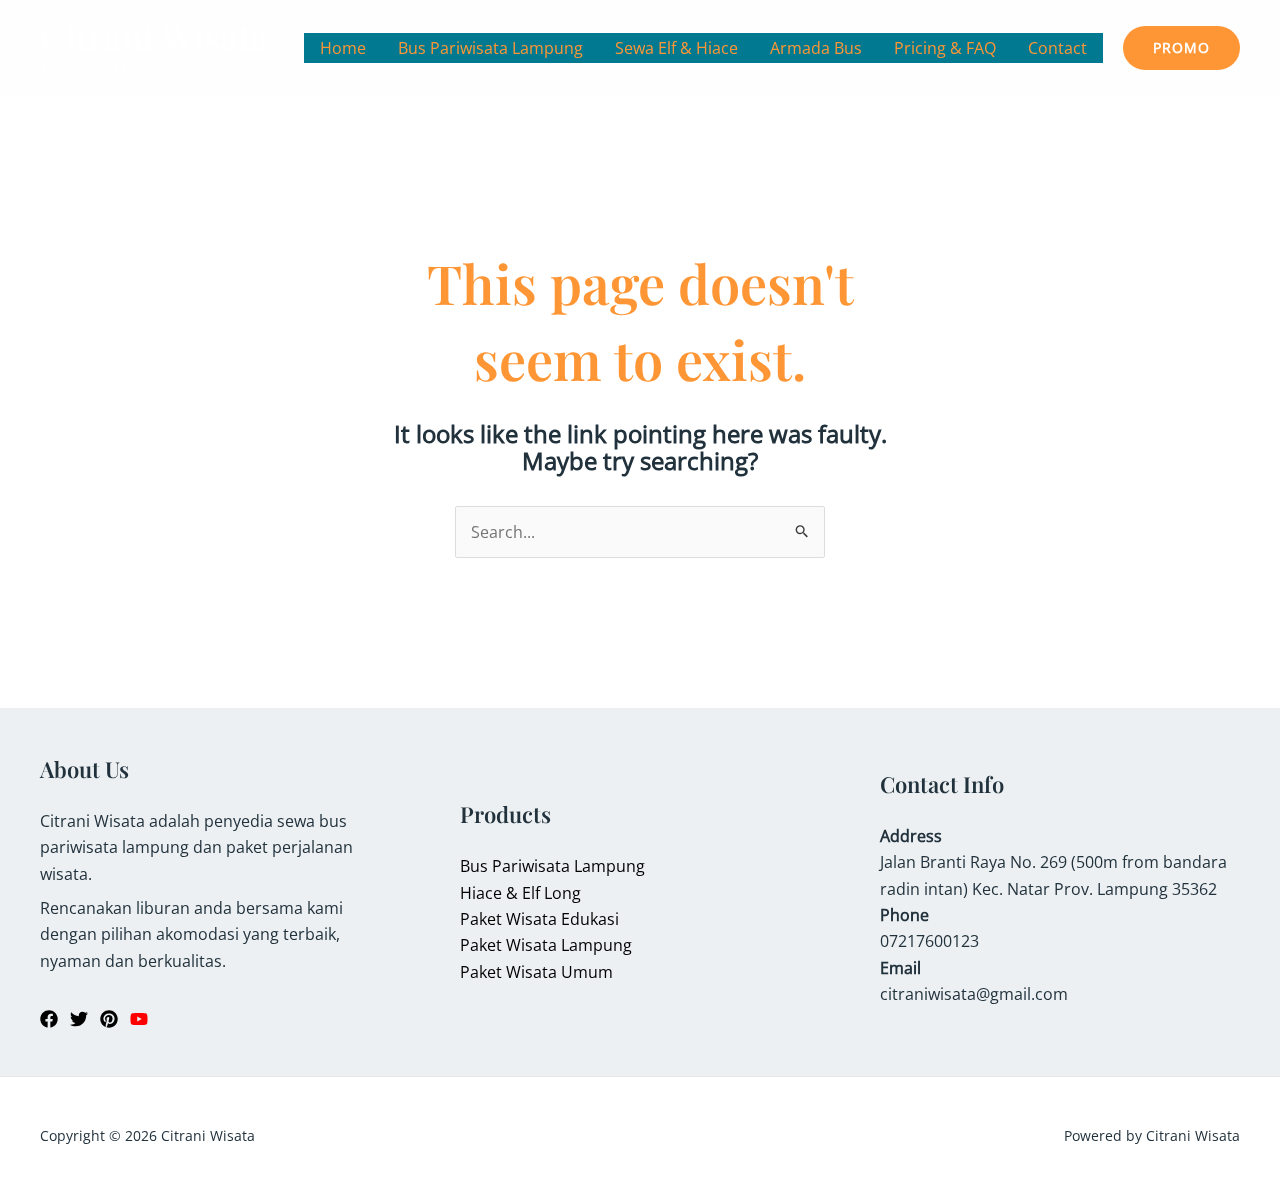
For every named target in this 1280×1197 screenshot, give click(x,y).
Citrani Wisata (154, 36)
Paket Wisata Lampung (546, 945)
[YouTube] (139, 1019)
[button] (1181, 48)
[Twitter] (79, 1019)
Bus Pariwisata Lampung (490, 48)
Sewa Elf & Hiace (676, 48)
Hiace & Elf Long (520, 893)
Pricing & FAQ (945, 48)
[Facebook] (49, 1019)
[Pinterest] (109, 1019)
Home (343, 48)
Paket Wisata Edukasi (539, 919)
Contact (1057, 48)
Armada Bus (816, 48)
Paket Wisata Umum (536, 972)
